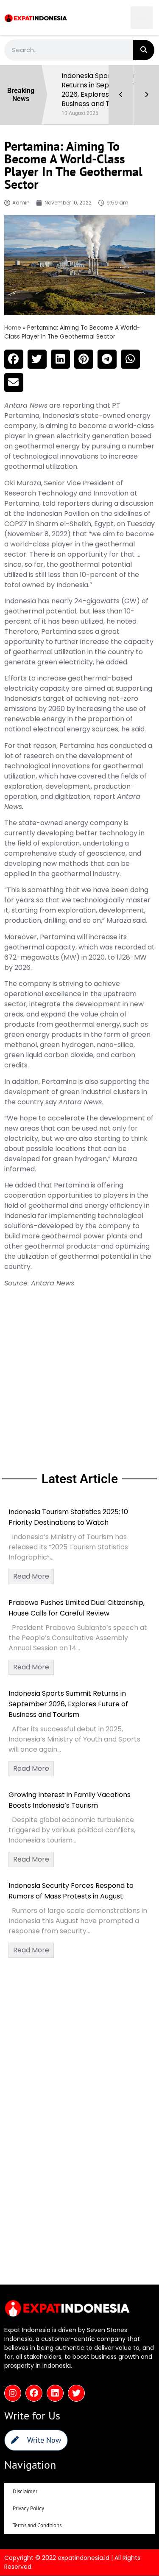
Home (13, 328)
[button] (142, 18)
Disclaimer (25, 2491)
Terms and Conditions (37, 2525)
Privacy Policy (28, 2508)
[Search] (144, 50)
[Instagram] (13, 2393)
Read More (31, 1576)
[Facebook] (34, 2393)
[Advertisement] (79, 1378)
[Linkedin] (55, 2393)
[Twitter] (76, 2393)
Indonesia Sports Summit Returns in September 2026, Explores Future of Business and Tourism (68, 1704)
